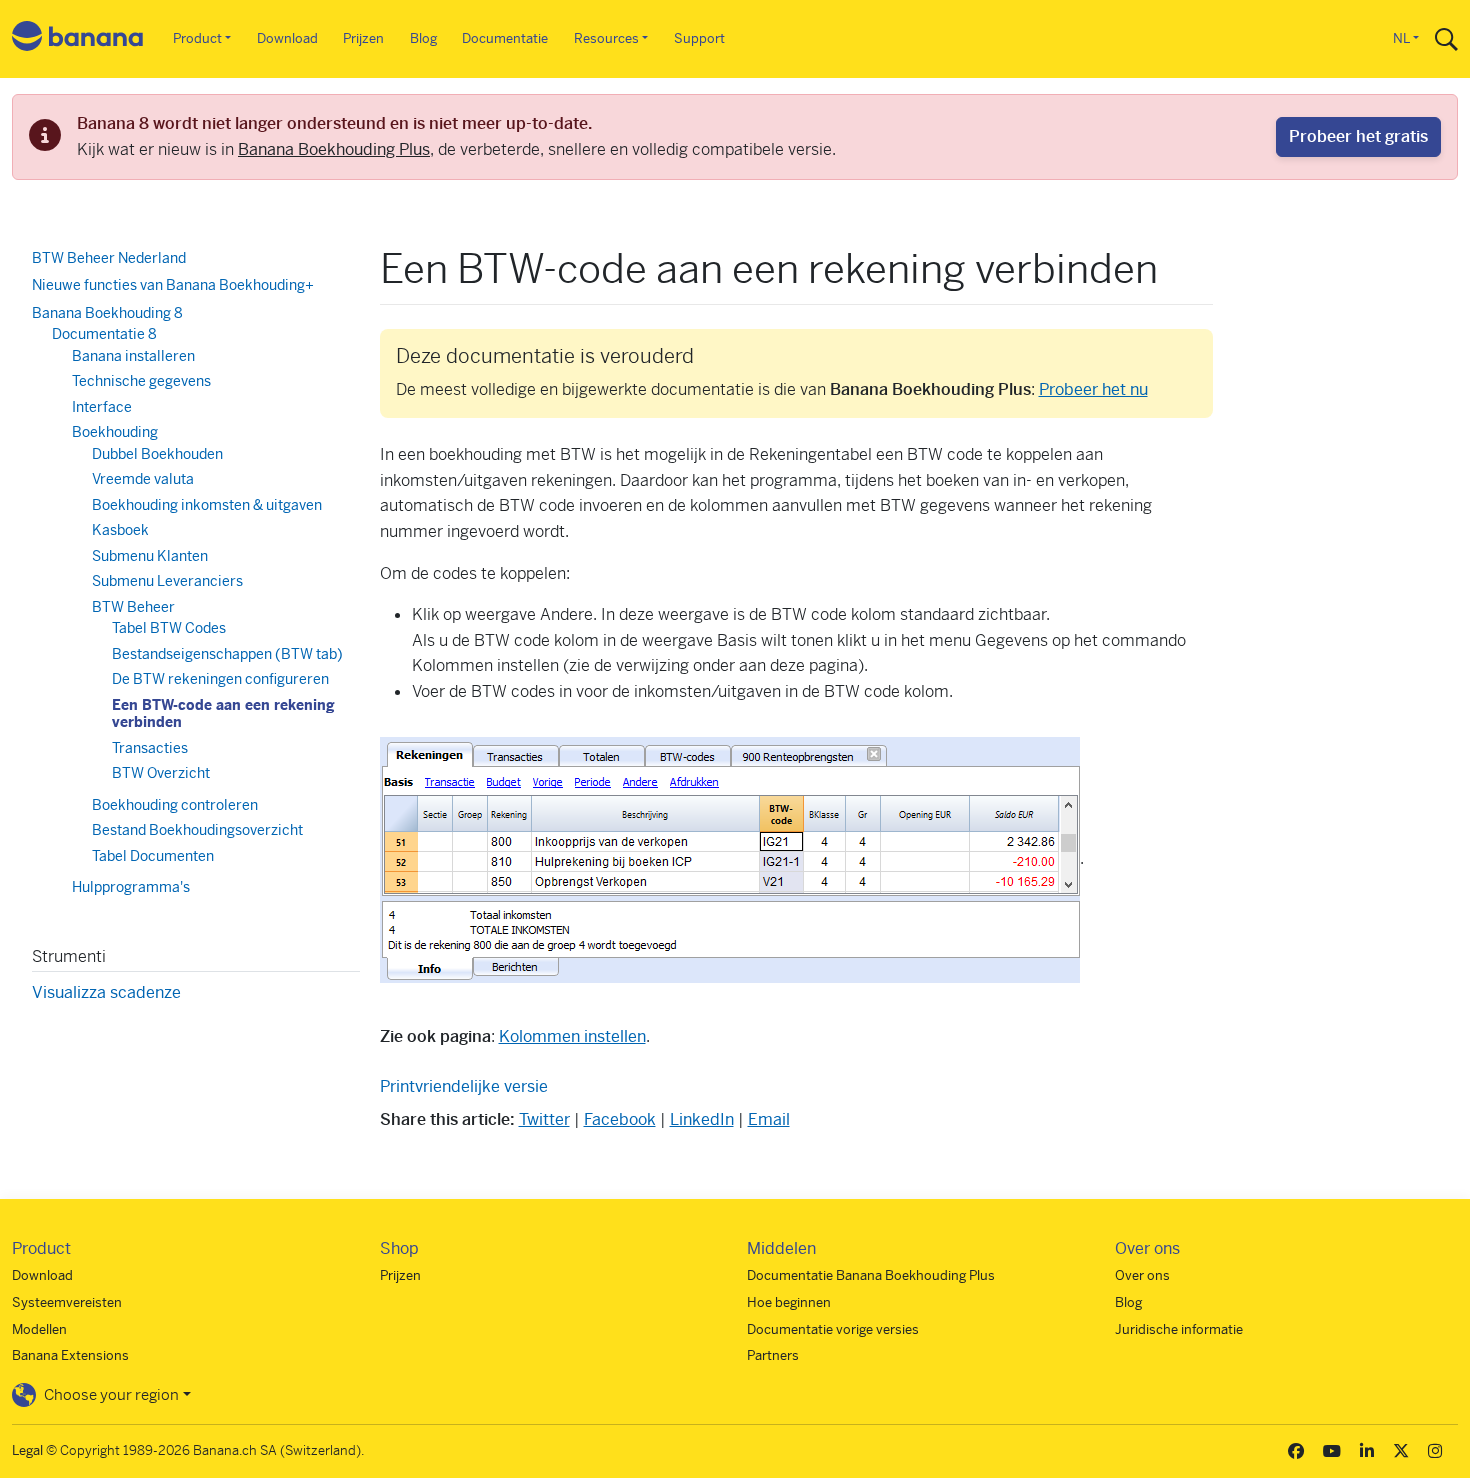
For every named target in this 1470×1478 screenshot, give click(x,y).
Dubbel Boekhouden (157, 454)
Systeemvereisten (67, 1302)
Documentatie (505, 38)
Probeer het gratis (1358, 136)
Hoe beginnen (789, 1302)
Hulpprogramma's (131, 887)
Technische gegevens (141, 381)
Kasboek (120, 530)
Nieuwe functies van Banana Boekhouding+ (173, 285)
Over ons (1142, 1275)
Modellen (39, 1329)
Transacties (150, 748)
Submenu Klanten (150, 556)
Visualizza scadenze (106, 992)
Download (287, 38)
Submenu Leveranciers (167, 581)
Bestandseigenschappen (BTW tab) (227, 654)
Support (699, 38)
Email (769, 1119)
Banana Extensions (70, 1355)
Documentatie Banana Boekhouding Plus (871, 1275)
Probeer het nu (1093, 389)
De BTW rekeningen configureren (220, 679)
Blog (423, 38)
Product (197, 38)
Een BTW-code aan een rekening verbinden (223, 714)
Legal (27, 1450)
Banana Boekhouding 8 (107, 313)
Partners (773, 1355)
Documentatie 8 (104, 334)
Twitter (544, 1119)
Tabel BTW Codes (169, 628)
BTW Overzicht (161, 773)
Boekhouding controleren (175, 805)
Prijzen (363, 38)
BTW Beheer (133, 607)
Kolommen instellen (572, 1036)
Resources (606, 38)
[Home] (78, 39)
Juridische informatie (1179, 1329)
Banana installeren (133, 356)
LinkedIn (702, 1119)
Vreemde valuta (143, 479)
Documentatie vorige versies (833, 1329)
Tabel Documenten (153, 856)
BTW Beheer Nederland (109, 258)
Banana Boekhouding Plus (334, 149)
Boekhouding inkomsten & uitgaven (207, 505)
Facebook (620, 1119)
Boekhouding (115, 432)
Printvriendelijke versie (464, 1086)
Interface (102, 407)
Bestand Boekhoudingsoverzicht (197, 830)
